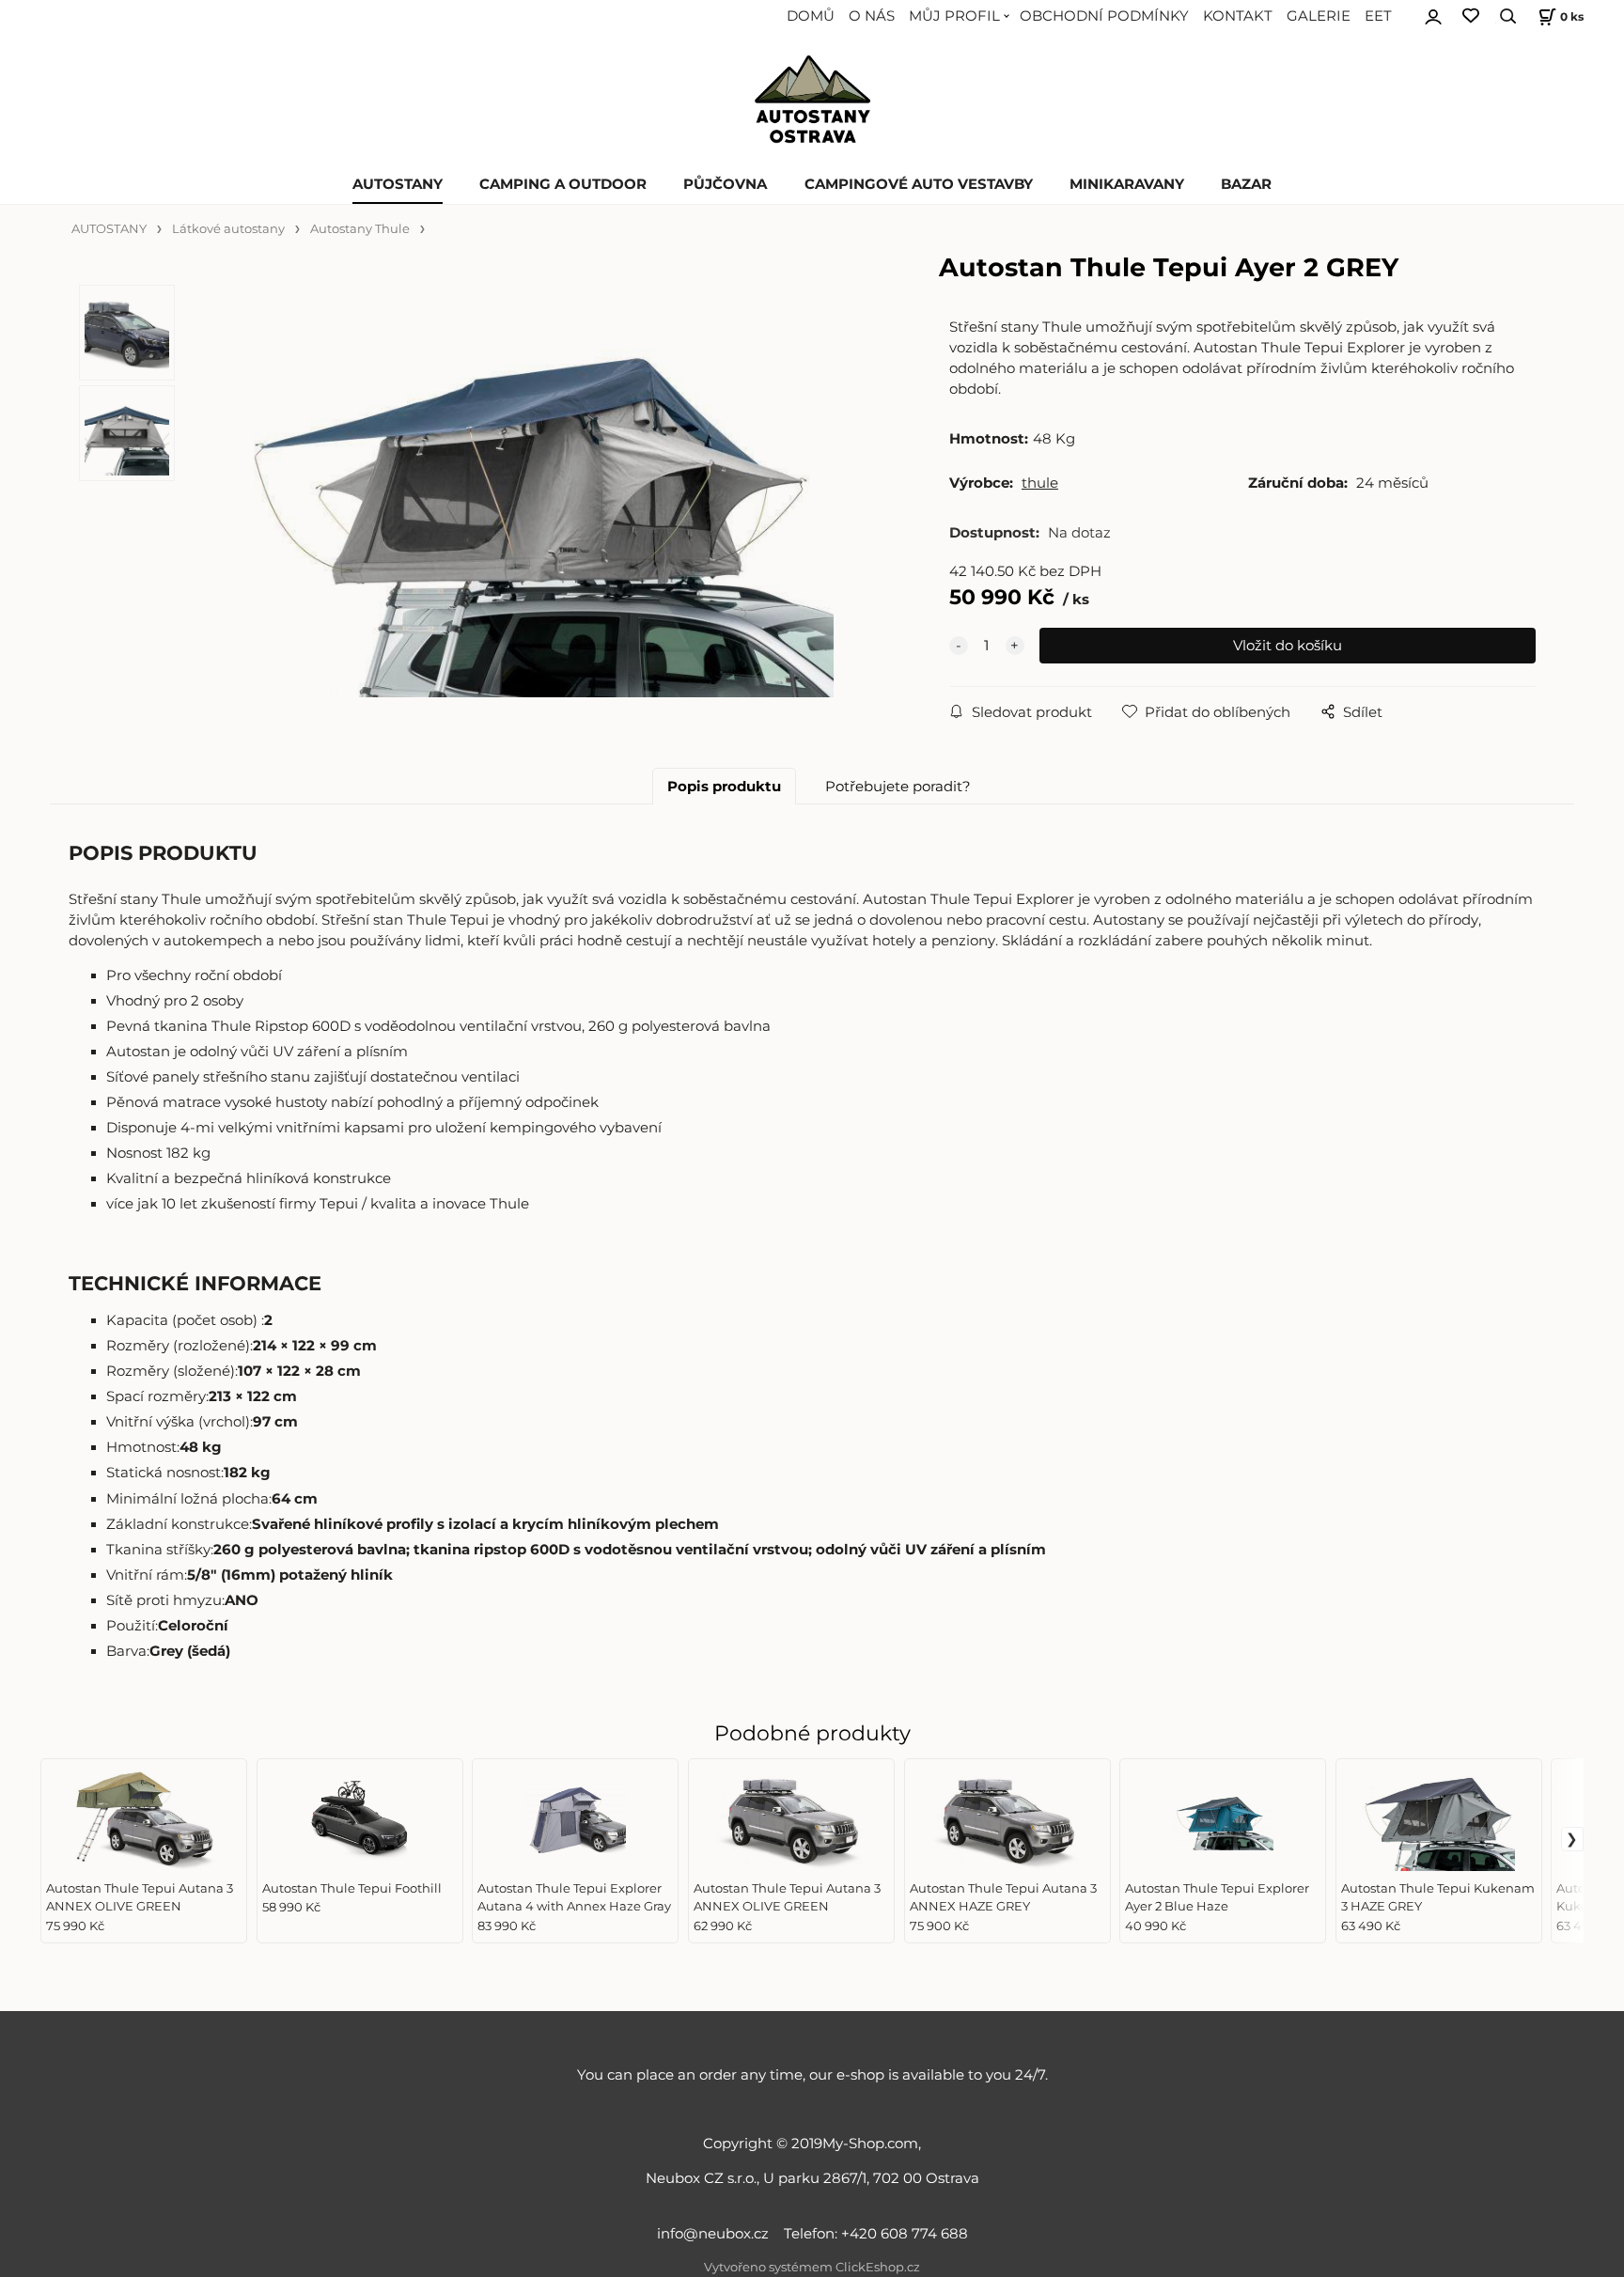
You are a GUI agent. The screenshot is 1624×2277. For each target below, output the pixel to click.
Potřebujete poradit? (898, 787)
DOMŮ (811, 16)
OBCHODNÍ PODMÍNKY (1104, 16)
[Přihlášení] (1433, 14)
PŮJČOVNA (725, 184)
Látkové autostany (228, 229)
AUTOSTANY (398, 184)
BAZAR (1246, 184)
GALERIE (1319, 16)
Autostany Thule (360, 229)
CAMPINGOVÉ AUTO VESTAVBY (919, 184)
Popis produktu (724, 787)
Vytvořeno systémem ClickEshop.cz (812, 2267)
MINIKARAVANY (1127, 184)
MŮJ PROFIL (954, 16)
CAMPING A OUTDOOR (563, 184)
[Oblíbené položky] (1471, 16)
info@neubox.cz (717, 2234)
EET (1378, 16)
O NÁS (872, 16)
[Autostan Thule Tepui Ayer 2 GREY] (530, 496)
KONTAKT (1238, 16)
